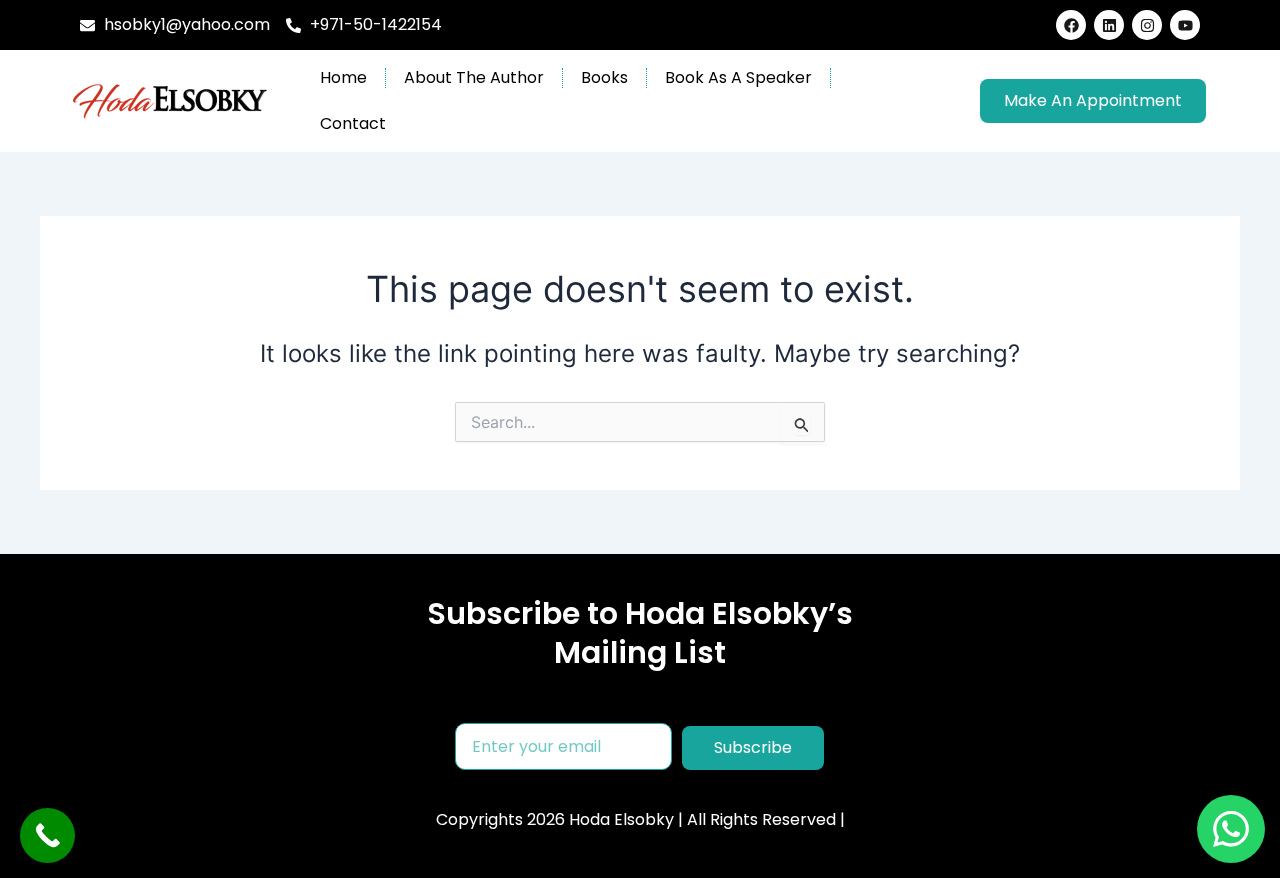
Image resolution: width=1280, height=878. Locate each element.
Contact (353, 123)
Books (604, 77)
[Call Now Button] (47, 835)
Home (343, 77)
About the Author (474, 77)
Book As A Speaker (738, 77)
